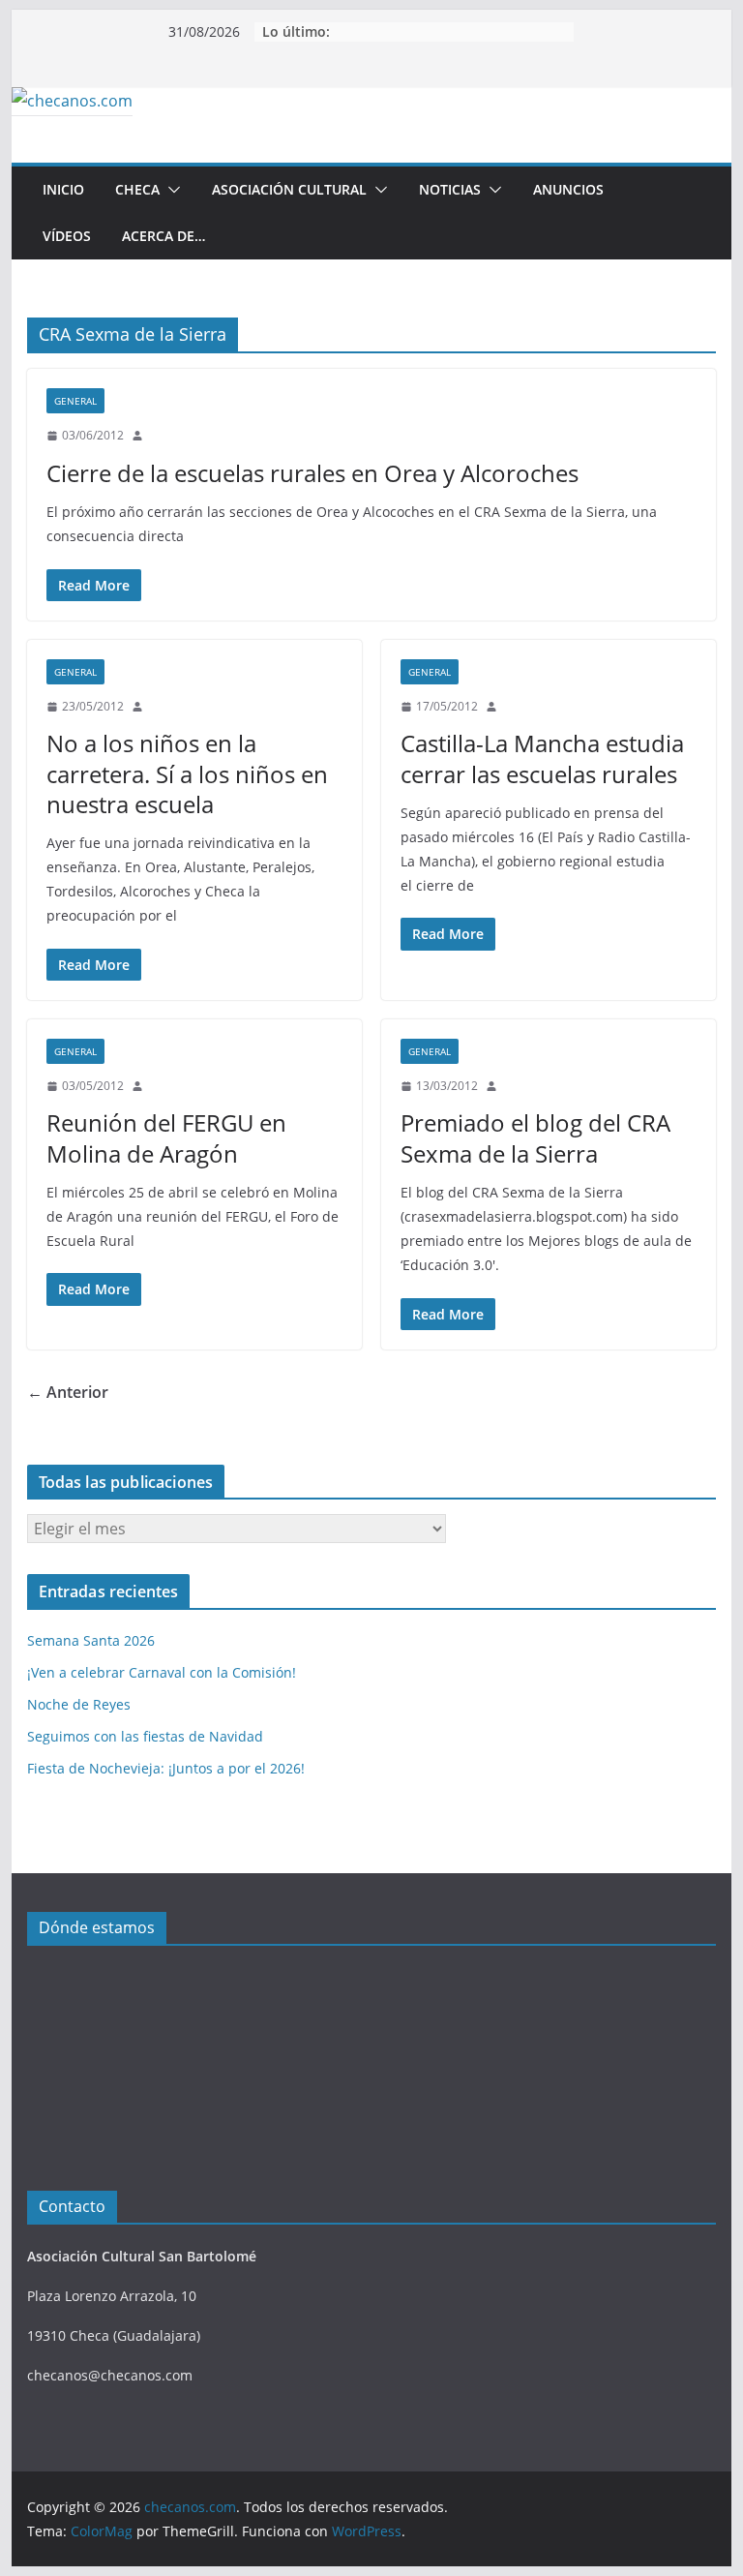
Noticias (450, 189)
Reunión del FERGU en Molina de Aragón (166, 1137)
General (75, 401)
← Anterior (68, 1392)
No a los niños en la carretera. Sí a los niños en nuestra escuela (187, 773)
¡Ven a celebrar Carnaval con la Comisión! (162, 1672)
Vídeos (67, 236)
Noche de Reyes (79, 1704)
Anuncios (568, 189)
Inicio (63, 189)
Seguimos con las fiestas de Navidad (145, 1736)
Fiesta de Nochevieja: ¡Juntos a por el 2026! (166, 1768)
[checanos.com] (72, 101)
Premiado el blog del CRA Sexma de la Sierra (535, 1137)
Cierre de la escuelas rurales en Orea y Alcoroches (312, 473)
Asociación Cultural (289, 189)
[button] (170, 190)
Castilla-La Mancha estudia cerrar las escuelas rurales (542, 758)
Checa (137, 189)
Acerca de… (163, 236)
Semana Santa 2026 (91, 1640)
